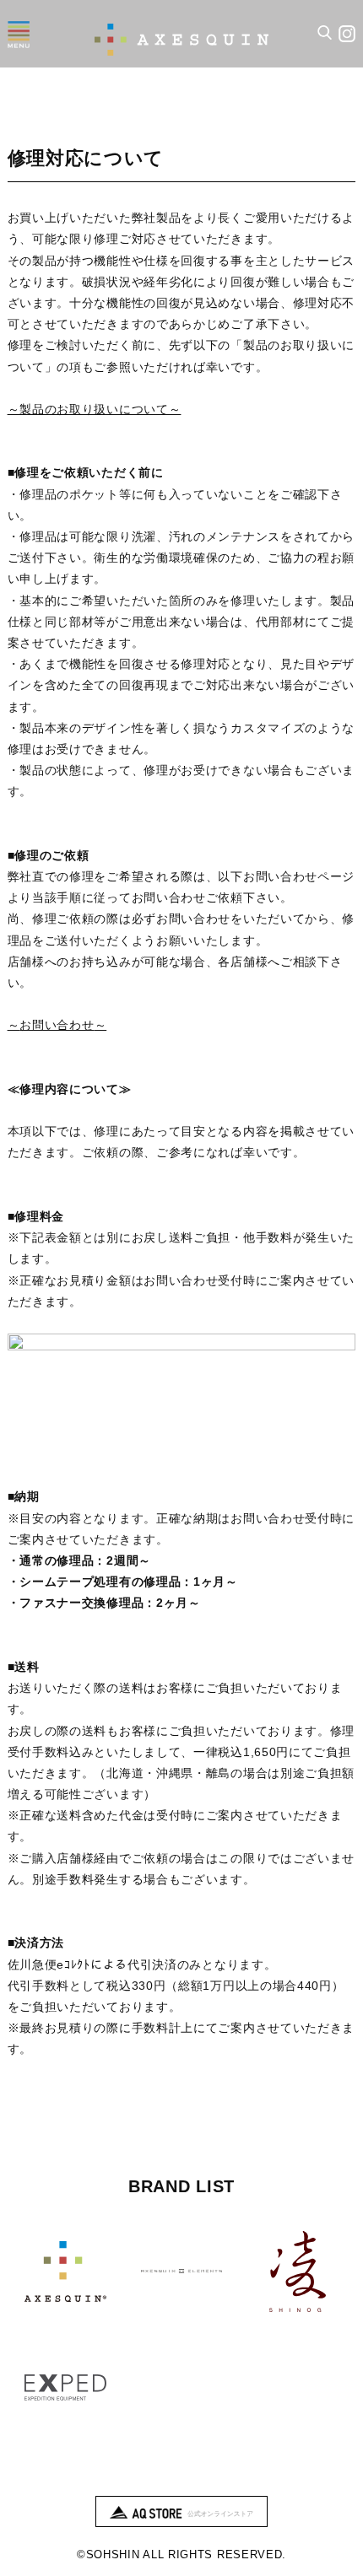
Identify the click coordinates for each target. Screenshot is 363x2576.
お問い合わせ (57, 1025)
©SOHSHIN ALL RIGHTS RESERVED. (181, 2554)
